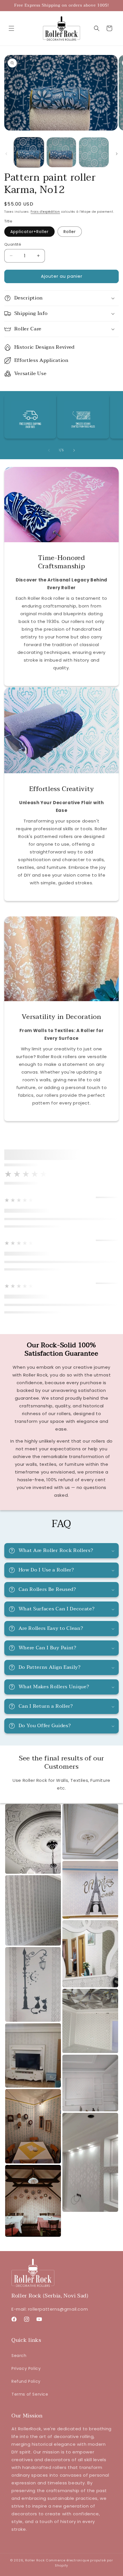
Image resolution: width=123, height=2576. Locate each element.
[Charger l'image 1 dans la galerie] (29, 152)
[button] (11, 28)
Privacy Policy (26, 2368)
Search (19, 2356)
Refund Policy (26, 2381)
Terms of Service (30, 2394)
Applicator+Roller (29, 232)
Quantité (13, 244)
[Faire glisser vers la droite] (117, 154)
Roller (70, 232)
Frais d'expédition (45, 212)
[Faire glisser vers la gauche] (6, 154)
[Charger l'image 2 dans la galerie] (61, 152)
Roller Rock (35, 2560)
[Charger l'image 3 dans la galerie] (94, 152)
